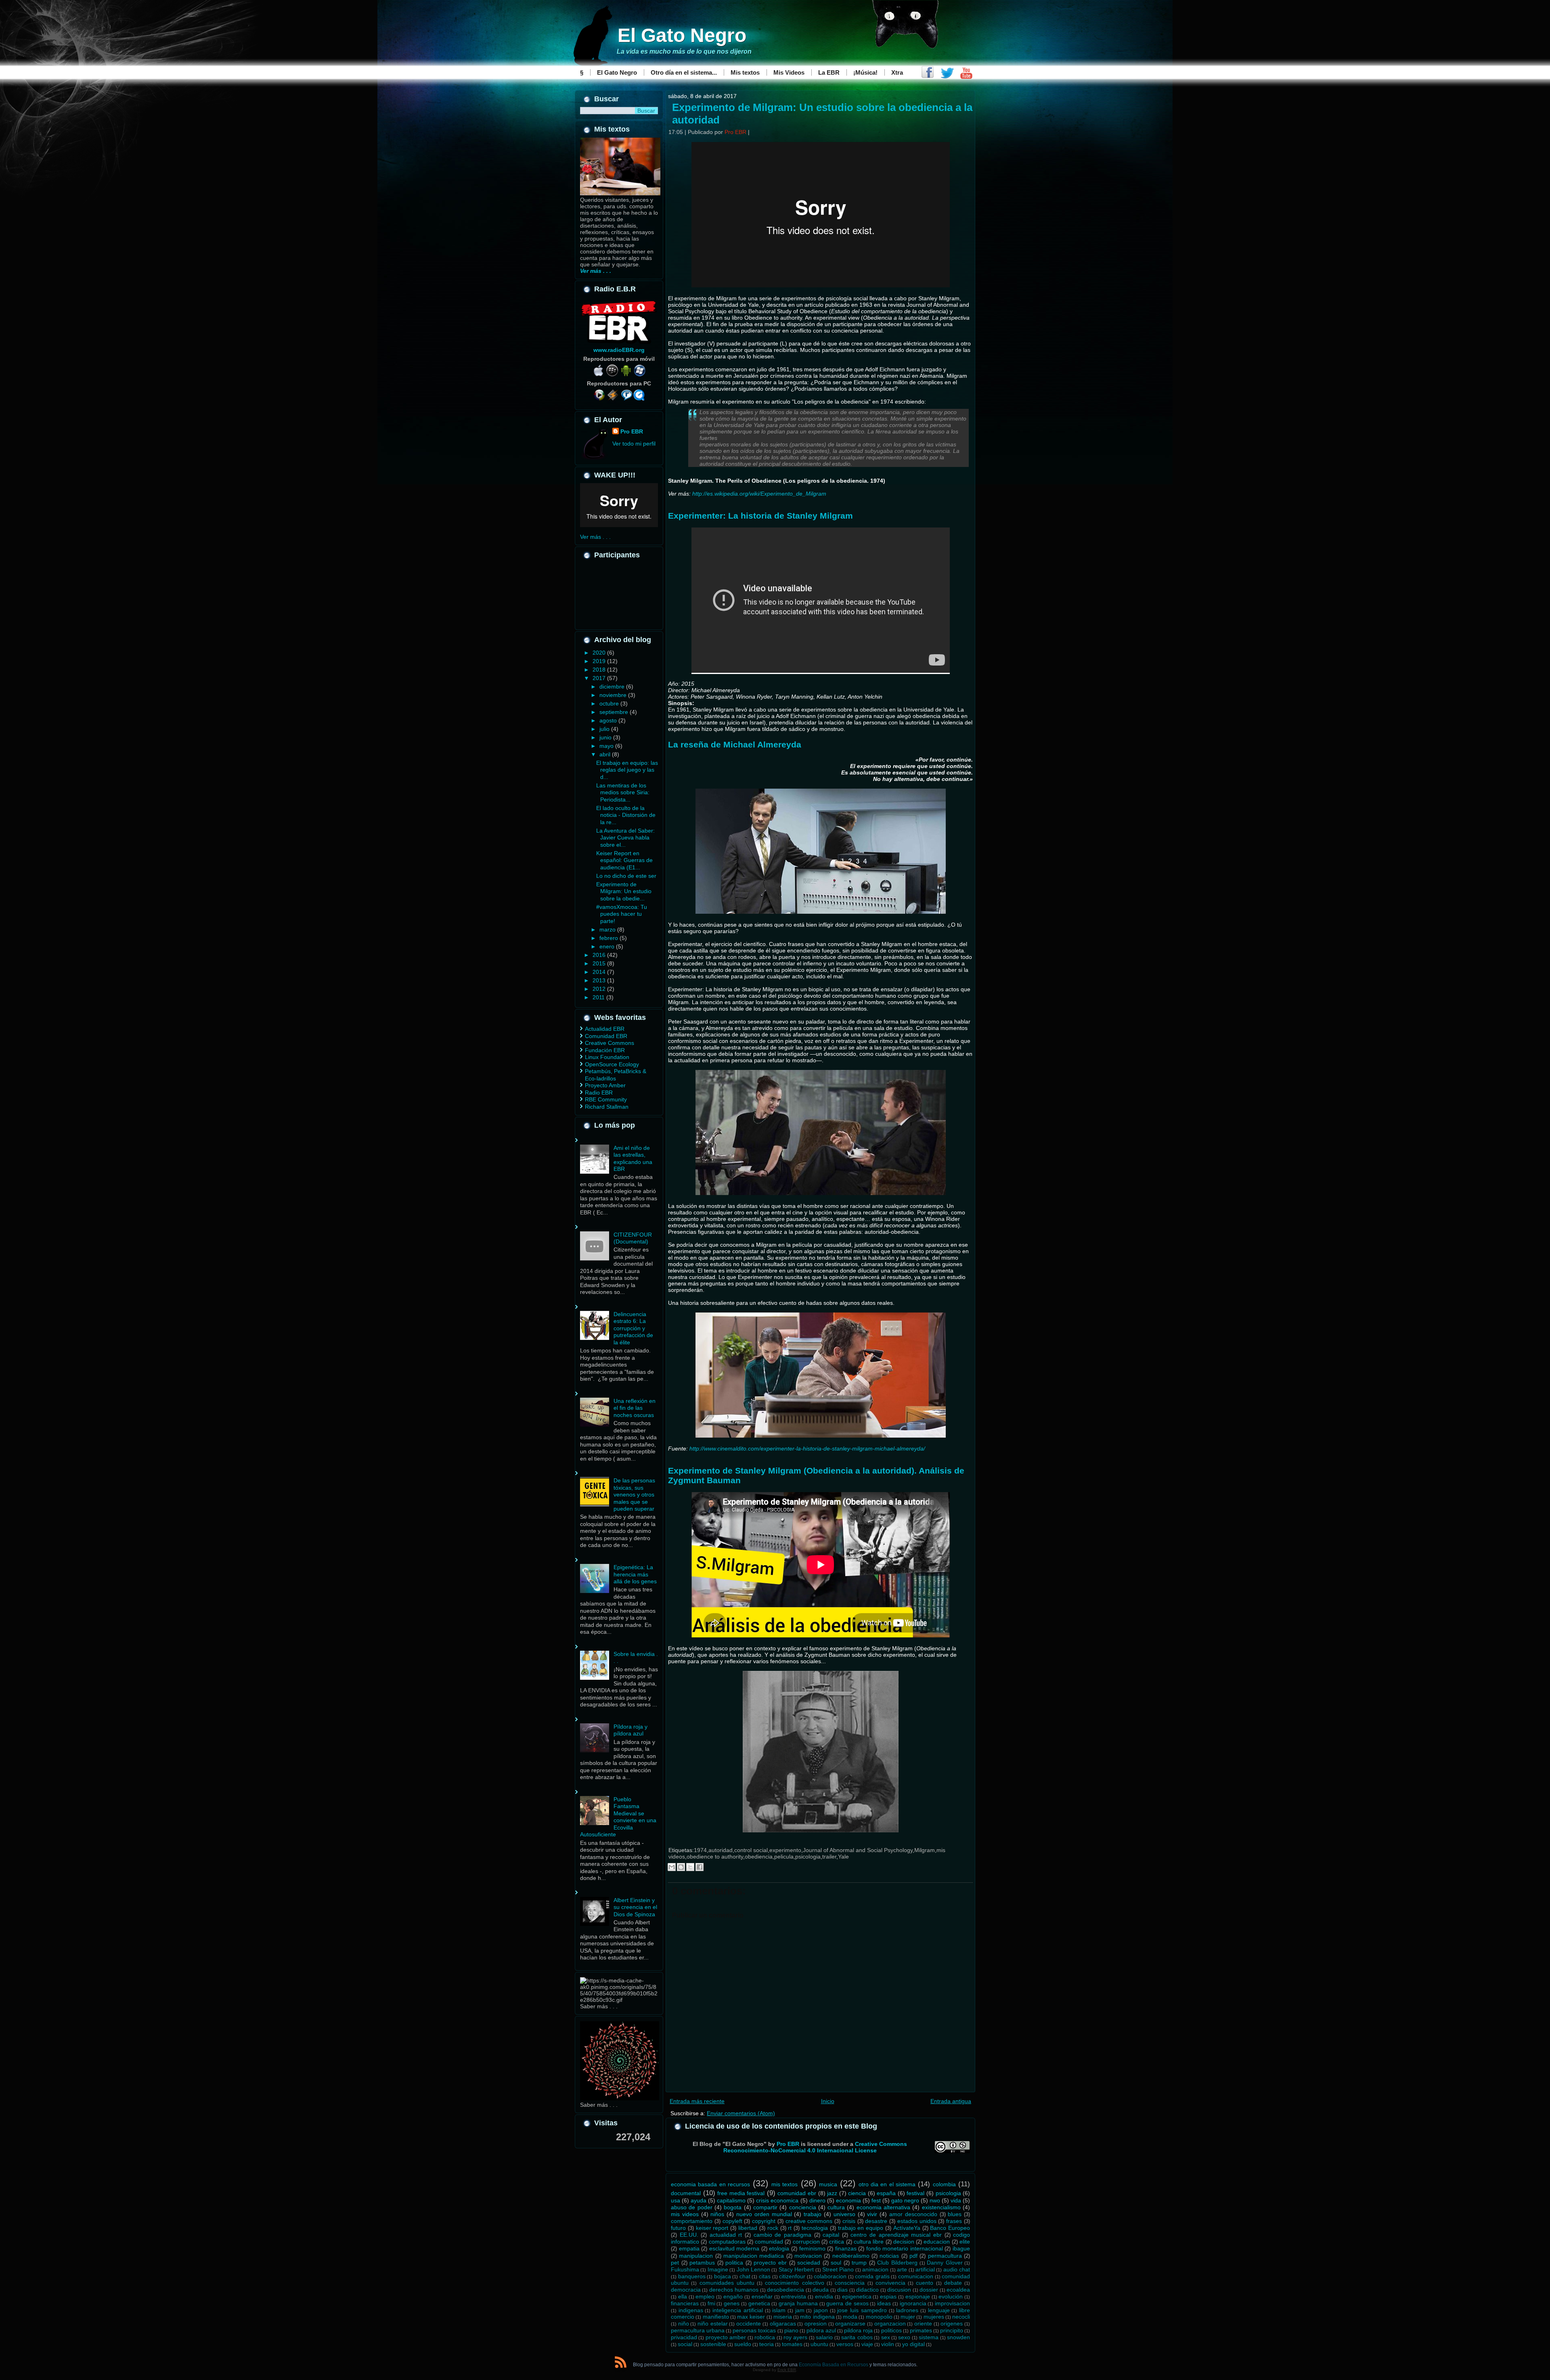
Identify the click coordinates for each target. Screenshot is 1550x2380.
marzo (608, 929)
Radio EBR (599, 1093)
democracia (686, 2290)
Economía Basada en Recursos (834, 2365)
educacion (937, 2242)
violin (888, 2344)
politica (734, 2263)
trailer (829, 1857)
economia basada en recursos (710, 2184)
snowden (958, 2337)
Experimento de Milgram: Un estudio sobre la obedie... (624, 891)
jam (800, 2310)
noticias (889, 2256)
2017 (600, 678)
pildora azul (821, 2330)
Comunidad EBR (606, 1036)
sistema (929, 2337)
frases (954, 2221)
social (685, 2344)
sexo (904, 2337)
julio (605, 729)
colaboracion (830, 2276)
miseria (783, 2317)
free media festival (741, 2193)
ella (683, 2296)
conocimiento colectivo (794, 2283)
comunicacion (916, 2276)
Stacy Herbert (796, 2269)
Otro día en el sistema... (684, 72)
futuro (678, 2228)
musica (828, 2184)
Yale (843, 1857)
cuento (925, 2283)
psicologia (808, 1857)
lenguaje (939, 2310)
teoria (767, 2344)
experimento (785, 1850)
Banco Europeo (950, 2228)
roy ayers (795, 2337)
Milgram (925, 1850)
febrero (610, 938)
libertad (748, 2228)
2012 (600, 989)
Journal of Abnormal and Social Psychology (858, 1850)
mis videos (685, 2214)
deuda (821, 2290)
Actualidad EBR (605, 1029)
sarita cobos (857, 2337)
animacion (875, 2269)
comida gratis (872, 2276)
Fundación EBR (605, 1050)
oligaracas (783, 2323)
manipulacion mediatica (754, 2256)
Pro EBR (632, 431)
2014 (600, 972)
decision (904, 2242)
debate (953, 2283)
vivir (872, 2214)
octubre (610, 703)
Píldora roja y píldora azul (630, 1730)
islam (779, 2310)
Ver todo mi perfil (634, 444)
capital (831, 2235)
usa (676, 2200)
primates (921, 2330)
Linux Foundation (607, 1057)
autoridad (721, 1850)
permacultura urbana (698, 2330)
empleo (705, 2296)
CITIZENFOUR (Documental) (633, 1238)
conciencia (803, 2207)
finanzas (846, 2248)
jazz (832, 2193)
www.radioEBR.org (619, 350)
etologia (779, 2248)
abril (606, 754)
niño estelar (713, 2323)
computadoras (727, 2242)
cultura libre (869, 2242)
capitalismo (731, 2200)
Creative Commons (610, 1043)
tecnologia (815, 2228)
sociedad (809, 2263)
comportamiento (692, 2221)
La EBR (829, 72)
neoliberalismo (851, 2256)
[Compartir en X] (690, 1867)
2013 (600, 980)
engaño (733, 2296)
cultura (836, 2207)
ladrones (907, 2310)
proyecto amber (726, 2337)
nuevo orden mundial (764, 2214)
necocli (961, 2317)
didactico (867, 2290)
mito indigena (817, 2317)
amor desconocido (913, 2214)
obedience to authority (715, 1857)
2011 (599, 997)
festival (915, 2193)
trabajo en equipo (861, 2228)
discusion (899, 2290)
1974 (700, 1850)
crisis (849, 2221)
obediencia (759, 1857)
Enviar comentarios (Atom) (741, 2113)
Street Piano (838, 2269)
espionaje (918, 2296)
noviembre (614, 695)
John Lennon (753, 2269)
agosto (609, 720)
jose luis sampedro (862, 2310)
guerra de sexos (847, 2303)
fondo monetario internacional (905, 2248)
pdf (913, 2256)
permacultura (945, 2256)
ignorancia (913, 2303)
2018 (600, 670)
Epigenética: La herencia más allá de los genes (635, 1574)
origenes (952, 2323)
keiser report (712, 2228)
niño (684, 2323)
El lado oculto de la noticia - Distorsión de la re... (626, 815)
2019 (600, 661)
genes (732, 2303)
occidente (749, 2323)
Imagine (718, 2269)
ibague (961, 2248)
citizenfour (792, 2276)
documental (686, 2193)
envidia (824, 2296)
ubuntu (819, 2344)
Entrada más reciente (697, 2101)
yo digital (913, 2344)
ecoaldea (958, 2290)
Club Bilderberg (897, 2263)
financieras (685, 2303)
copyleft (732, 2221)
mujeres (934, 2317)
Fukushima (685, 2269)
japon (821, 2310)
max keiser (751, 2317)
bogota (733, 2207)
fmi (711, 2303)
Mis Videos (789, 72)
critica (837, 2242)
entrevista (794, 2296)
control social (751, 1850)
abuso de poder (692, 2207)
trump (859, 2263)
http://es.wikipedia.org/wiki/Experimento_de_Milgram (759, 494)
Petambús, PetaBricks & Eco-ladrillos (616, 1075)
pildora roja (858, 2330)
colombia (944, 2184)
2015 (600, 963)
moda (850, 2317)
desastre (876, 2221)
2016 (600, 955)
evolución (951, 2296)
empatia (689, 2248)
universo (844, 2214)
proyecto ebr (770, 2263)
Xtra (897, 72)
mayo (607, 746)
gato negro (905, 2200)
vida (956, 2200)
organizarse (850, 2323)
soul (836, 2263)
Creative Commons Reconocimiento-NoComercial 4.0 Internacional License (815, 2147)
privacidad (684, 2337)
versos (845, 2344)
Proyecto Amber (605, 1085)
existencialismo (941, 2207)
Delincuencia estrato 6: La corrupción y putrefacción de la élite (633, 1328)
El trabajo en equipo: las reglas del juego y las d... (627, 770)
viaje (867, 2344)
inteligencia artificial (738, 2310)
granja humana (798, 2303)
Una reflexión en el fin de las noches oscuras (635, 1408)
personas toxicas (754, 2330)
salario (824, 2337)
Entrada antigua (951, 2101)
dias (842, 2290)
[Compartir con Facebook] (700, 1867)
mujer (908, 2317)
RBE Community (606, 1099)
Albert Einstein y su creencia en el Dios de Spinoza (635, 1907)
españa (886, 2193)
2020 (600, 653)
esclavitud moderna (734, 2248)
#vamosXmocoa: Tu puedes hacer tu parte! (622, 914)
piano (791, 2330)
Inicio (828, 2101)
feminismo (812, 2248)
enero (608, 946)
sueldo (743, 2344)
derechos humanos (734, 2290)
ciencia (857, 2193)
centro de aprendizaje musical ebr (896, 2235)
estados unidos (917, 2221)
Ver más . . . (595, 537)
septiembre (615, 712)
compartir (765, 2207)
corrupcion (806, 2242)
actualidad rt (726, 2235)
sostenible (713, 2344)
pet (675, 2263)
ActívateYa (907, 2228)
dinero (817, 2200)
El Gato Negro (682, 35)
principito (952, 2330)
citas (765, 2276)
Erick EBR (787, 2370)
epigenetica (857, 2296)
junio (606, 737)
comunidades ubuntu (727, 2283)
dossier (929, 2290)
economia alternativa (883, 2207)
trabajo (813, 2214)
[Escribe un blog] (681, 1867)
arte (902, 2269)
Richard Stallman (607, 1107)
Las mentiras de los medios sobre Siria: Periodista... (623, 792)
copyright (764, 2221)
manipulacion (696, 2256)
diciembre (613, 687)
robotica (765, 2337)
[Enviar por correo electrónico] (672, 1867)
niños (717, 2214)
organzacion (890, 2323)
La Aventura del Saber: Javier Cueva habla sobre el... (625, 838)
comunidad (769, 2242)
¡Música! (865, 72)
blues (955, 2214)
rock (773, 2228)
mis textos (784, 2184)
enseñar (762, 2296)
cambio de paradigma (782, 2235)
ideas (884, 2303)
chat (745, 2276)
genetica (759, 2303)
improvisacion (952, 2303)
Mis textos (745, 72)
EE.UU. (689, 2235)
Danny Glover (945, 2263)
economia (848, 2200)
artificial (925, 2269)
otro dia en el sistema (887, 2184)
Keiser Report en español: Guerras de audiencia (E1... (624, 860)
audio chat (957, 2269)
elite (965, 2242)
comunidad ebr (797, 2193)
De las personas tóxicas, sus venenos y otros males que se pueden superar (634, 1495)
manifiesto (716, 2317)
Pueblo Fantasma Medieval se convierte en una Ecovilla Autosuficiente (618, 1817)
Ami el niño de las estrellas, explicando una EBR (633, 1159)
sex (886, 2337)
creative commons (809, 2221)
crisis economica (777, 2200)
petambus (702, 2263)
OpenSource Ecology (612, 1064)
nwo (935, 2200)
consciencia (850, 2283)
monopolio (879, 2317)
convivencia (890, 2283)
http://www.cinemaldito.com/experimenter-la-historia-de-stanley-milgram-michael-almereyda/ (807, 1449)
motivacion (808, 2256)
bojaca (723, 2276)
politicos (891, 2330)
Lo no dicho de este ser (626, 876)
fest (876, 2200)
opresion (816, 2323)
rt (790, 2228)
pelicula (784, 1857)
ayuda (699, 2200)
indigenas (691, 2310)
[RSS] (621, 2364)
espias (888, 2296)
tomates (792, 2344)
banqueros (692, 2276)
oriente (923, 2323)
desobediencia (785, 2290)
